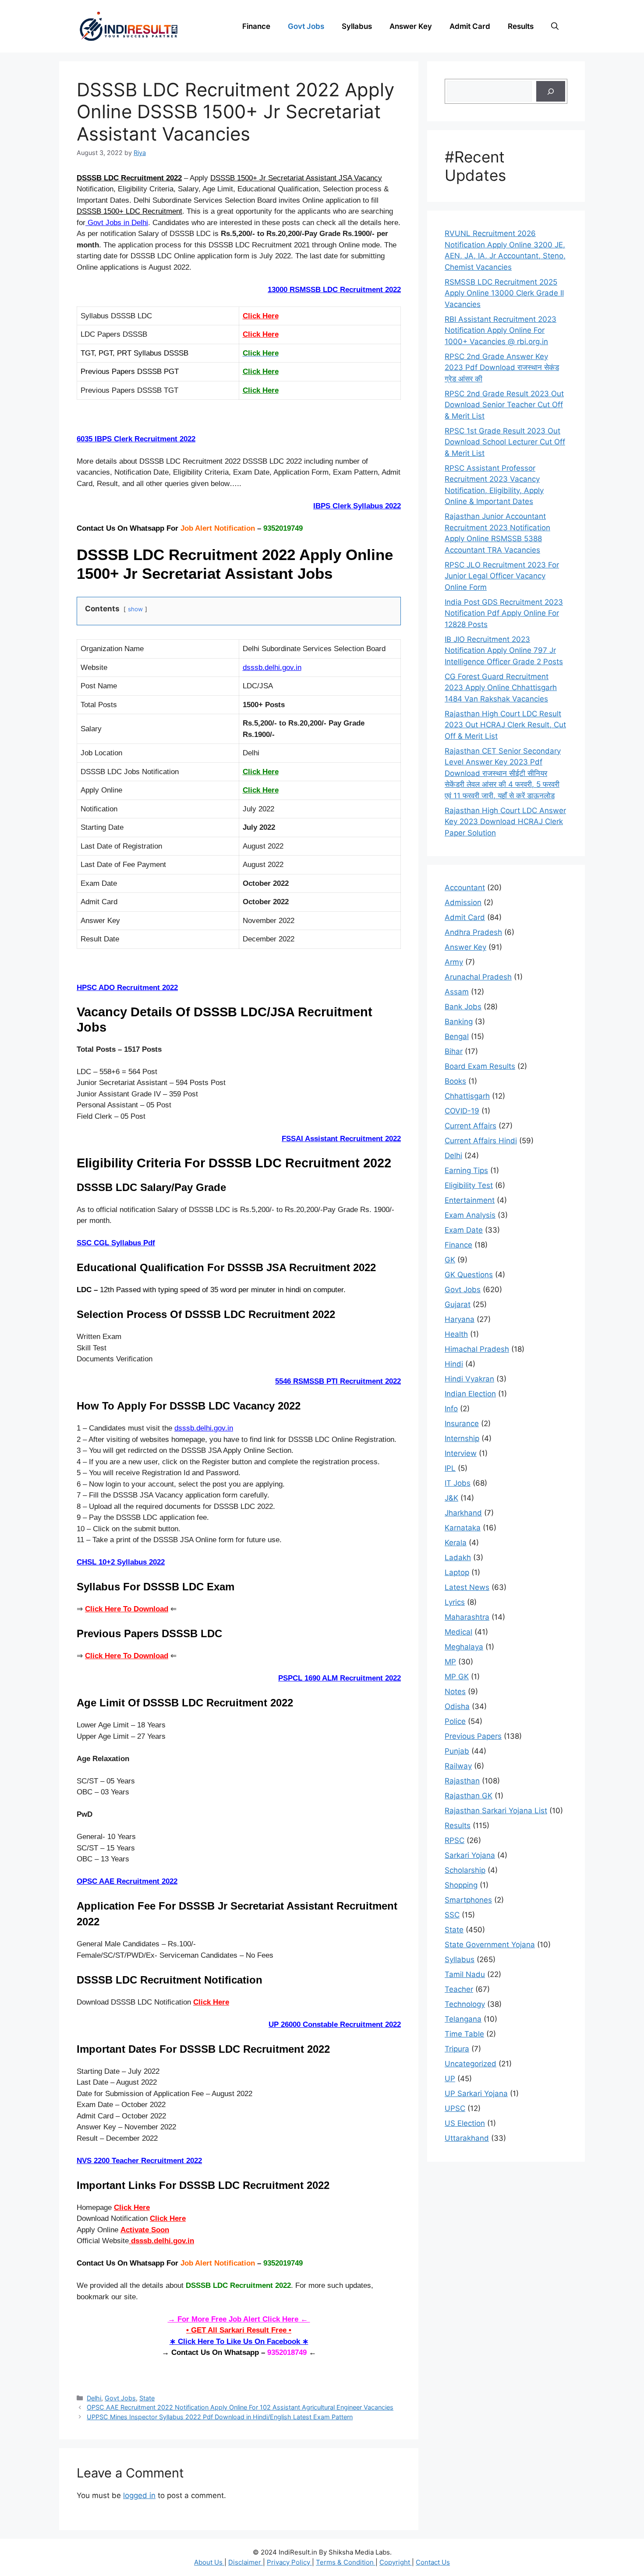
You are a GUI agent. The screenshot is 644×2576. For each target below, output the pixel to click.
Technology (465, 2004)
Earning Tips (466, 1170)
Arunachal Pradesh (478, 977)
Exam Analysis (470, 1215)
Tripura (457, 2049)
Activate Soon (145, 2230)
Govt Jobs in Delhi (117, 223)
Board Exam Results (480, 1066)
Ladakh (458, 1558)
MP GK (457, 1677)
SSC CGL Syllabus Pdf (116, 1243)
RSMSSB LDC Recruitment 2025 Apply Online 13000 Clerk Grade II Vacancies (504, 293)
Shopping (461, 1885)
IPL (450, 1468)
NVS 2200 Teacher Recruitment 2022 (139, 2161)
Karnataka (463, 1528)
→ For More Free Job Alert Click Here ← (239, 2319)
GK (450, 1260)
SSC (452, 1915)
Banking (459, 1022)
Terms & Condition (346, 2562)
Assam (457, 992)
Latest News (467, 1587)
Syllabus (357, 26)
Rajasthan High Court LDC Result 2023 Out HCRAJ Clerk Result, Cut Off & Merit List (505, 725)
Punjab (457, 1751)
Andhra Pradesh (473, 932)
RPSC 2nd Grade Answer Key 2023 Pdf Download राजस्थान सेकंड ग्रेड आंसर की (502, 368)
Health (456, 1334)
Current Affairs (471, 1126)
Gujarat (458, 1304)
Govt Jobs (306, 26)
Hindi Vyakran (469, 1379)
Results (521, 26)
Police (455, 1721)
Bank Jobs (463, 1007)
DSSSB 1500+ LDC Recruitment (129, 211)
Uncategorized (471, 2064)
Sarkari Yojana (470, 1855)
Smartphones (468, 1900)
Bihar (454, 1051)
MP (450, 1662)
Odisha (457, 1706)
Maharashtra (467, 1617)
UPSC (455, 2108)
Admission (463, 902)
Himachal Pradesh (477, 1349)
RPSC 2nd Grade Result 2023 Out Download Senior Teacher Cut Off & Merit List (504, 405)
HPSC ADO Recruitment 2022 (127, 988)
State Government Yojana (490, 1945)
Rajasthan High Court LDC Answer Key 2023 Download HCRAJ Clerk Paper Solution (505, 822)
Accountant (465, 888)
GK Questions (469, 1275)
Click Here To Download (127, 1656)
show (135, 609)
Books (455, 1081)
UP (450, 2079)
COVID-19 (462, 1111)
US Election (465, 2123)
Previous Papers (473, 1736)
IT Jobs (458, 1483)
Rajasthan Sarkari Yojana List (496, 1811)
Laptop (457, 1572)
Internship (462, 1438)
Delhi (94, 2398)
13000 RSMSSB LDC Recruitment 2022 (334, 290)
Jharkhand (463, 1513)
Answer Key (411, 26)
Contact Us (433, 2562)
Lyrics (455, 1602)
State (147, 2398)
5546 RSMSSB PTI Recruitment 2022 (338, 1381)
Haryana (460, 1319)
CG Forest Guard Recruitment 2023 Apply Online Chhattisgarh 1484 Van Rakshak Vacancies (501, 688)
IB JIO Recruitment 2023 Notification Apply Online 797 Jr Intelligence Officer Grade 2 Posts (504, 650)
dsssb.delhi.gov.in (272, 668)
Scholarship (465, 1870)
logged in (139, 2495)
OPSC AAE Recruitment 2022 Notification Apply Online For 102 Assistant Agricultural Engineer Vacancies (240, 2407)
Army (454, 962)
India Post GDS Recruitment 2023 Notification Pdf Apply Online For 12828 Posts (504, 613)
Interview (461, 1453)
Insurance (462, 1424)
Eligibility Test (469, 1185)
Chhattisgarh (467, 1096)
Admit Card (470, 26)
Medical (458, 1632)
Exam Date (464, 1230)
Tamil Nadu (465, 1974)
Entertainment (470, 1200)
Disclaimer (246, 2562)
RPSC (455, 1840)
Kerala (456, 1543)
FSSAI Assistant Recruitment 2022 (341, 1139)
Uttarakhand (467, 2138)
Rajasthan (462, 1781)
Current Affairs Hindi (481, 1141)
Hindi (454, 1364)
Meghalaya (464, 1647)
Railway (458, 1766)
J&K (451, 1498)
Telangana (463, 2019)
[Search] (551, 92)
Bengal (457, 1036)
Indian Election (470, 1394)
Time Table (464, 2034)
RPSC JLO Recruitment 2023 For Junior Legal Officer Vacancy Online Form (502, 576)
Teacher (459, 1989)
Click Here (261, 334)
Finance (256, 26)
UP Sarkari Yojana (476, 2093)
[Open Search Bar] (555, 26)
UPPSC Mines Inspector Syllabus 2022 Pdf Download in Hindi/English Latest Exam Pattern (220, 2417)
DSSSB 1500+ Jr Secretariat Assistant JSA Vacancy (296, 178)
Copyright (396, 2562)
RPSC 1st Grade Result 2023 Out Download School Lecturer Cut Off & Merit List (505, 442)
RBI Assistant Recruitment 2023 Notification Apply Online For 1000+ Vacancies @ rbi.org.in (501, 330)
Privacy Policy (289, 2562)
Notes (455, 1691)
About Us (209, 2562)
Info (451, 1409)
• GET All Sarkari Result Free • (239, 2330)
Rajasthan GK (469, 1796)
